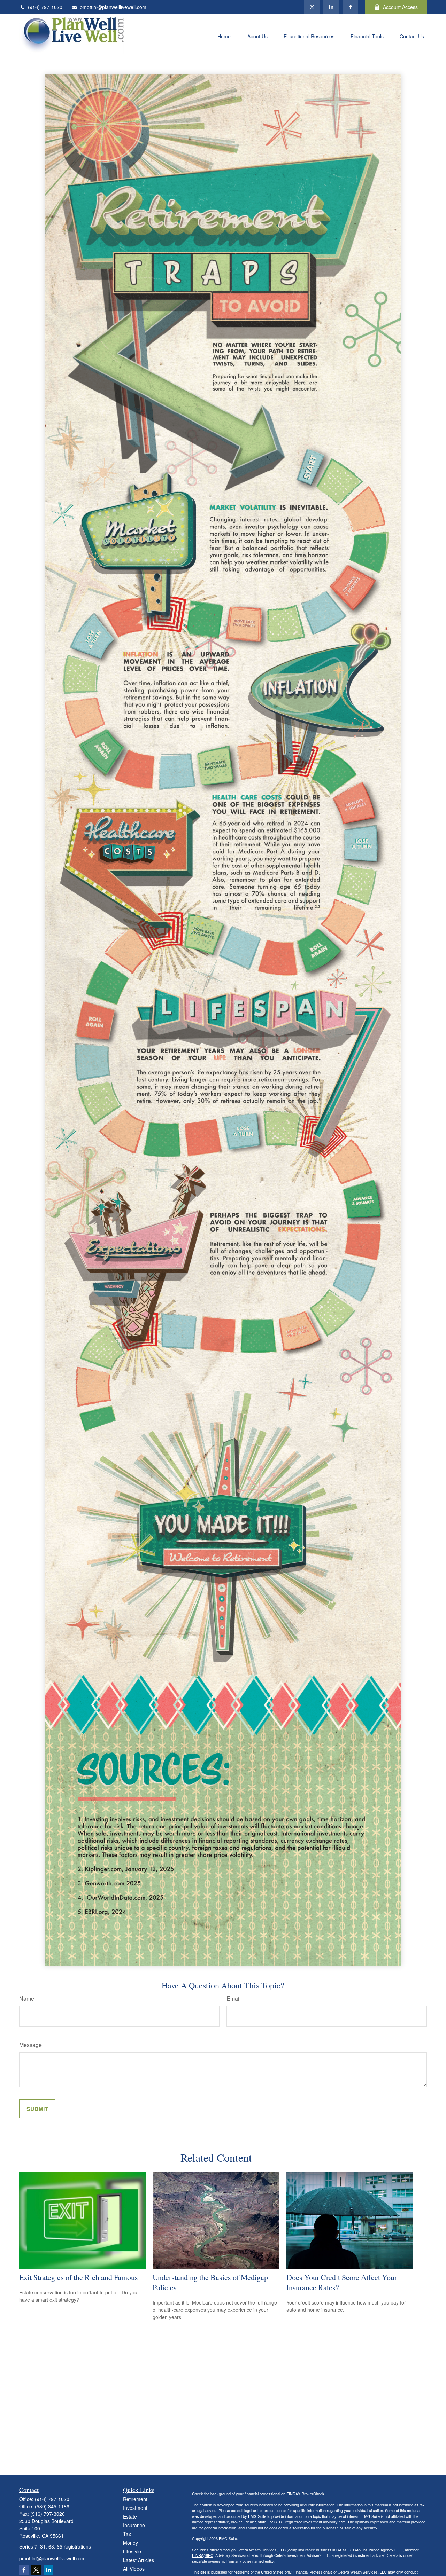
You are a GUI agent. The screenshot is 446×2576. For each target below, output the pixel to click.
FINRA (198, 2555)
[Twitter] (312, 7)
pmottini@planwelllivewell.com (113, 7)
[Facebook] (350, 7)
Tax (127, 2534)
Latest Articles (139, 2560)
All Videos (134, 2569)
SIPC (209, 2555)
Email (234, 1998)
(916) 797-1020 (45, 7)
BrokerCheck (313, 2494)
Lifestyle (132, 2551)
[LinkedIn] (331, 7)
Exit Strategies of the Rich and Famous (79, 2277)
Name (27, 1998)
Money (130, 2543)
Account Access (400, 7)
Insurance (134, 2525)
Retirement (135, 2499)
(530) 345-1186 (52, 2506)
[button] (224, 36)
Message (30, 2045)
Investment (135, 2508)
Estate (130, 2516)
